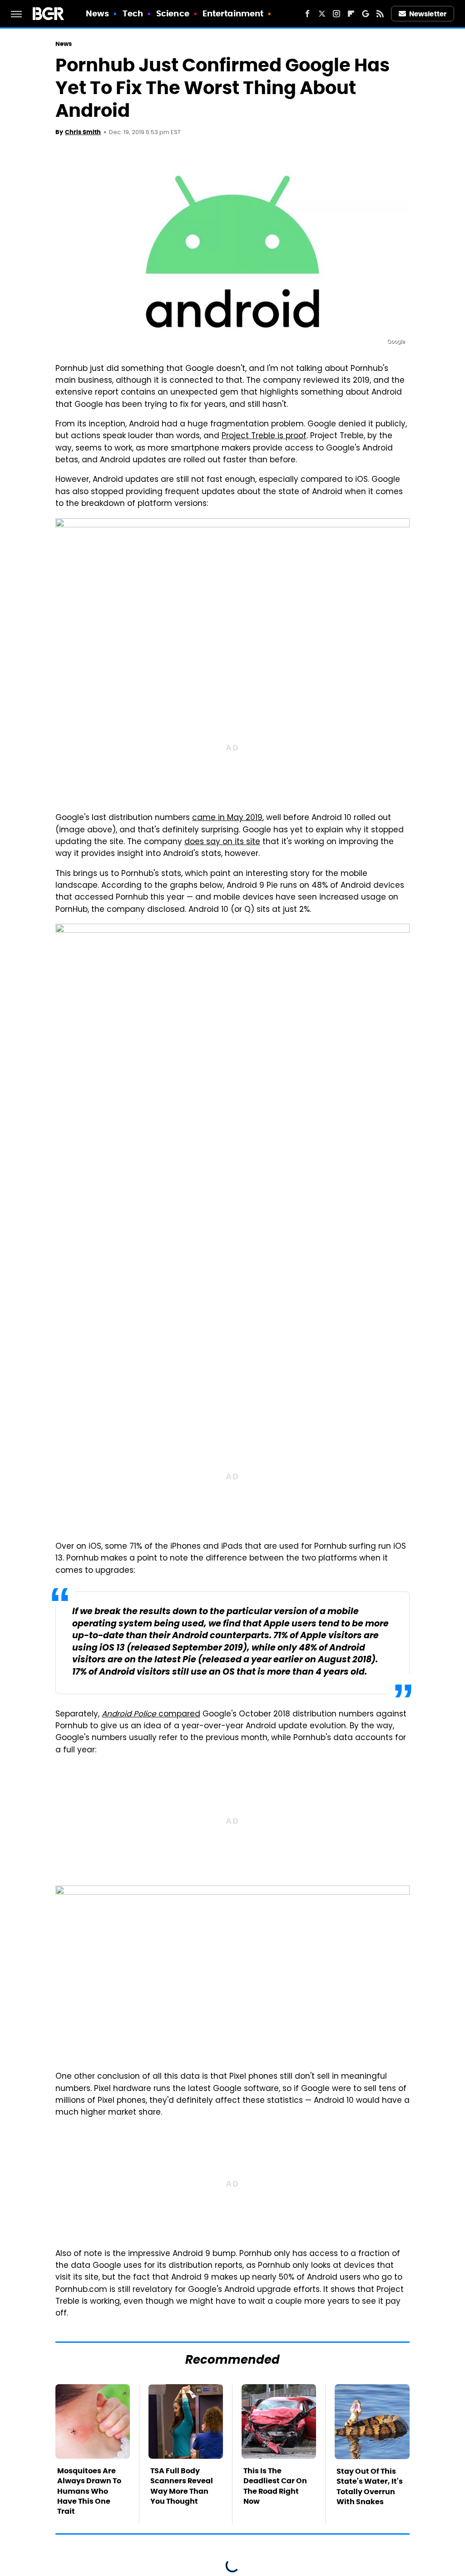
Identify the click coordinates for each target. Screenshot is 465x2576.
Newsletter (428, 14)
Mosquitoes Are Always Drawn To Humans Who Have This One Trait (89, 2491)
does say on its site (222, 842)
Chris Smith (83, 132)
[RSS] (380, 14)
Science (173, 13)
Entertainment (233, 13)
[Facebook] (307, 14)
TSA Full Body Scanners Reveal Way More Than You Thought (182, 2486)
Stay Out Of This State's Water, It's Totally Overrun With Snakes (370, 2486)
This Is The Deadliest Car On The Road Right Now (275, 2486)
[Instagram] (336, 14)
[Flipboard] (351, 14)
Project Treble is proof (264, 436)
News (97, 13)
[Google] (366, 14)
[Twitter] (322, 14)
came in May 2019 (227, 818)
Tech (133, 13)
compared (151, 1715)
